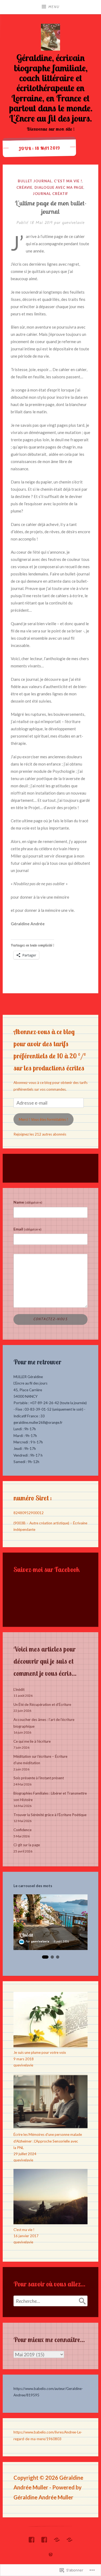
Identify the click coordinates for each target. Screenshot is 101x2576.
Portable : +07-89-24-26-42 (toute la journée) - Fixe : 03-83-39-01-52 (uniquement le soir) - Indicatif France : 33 (50, 1409)
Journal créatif (51, 194)
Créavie (24, 187)
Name (28, 1202)
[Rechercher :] (50, 2301)
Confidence (22, 1830)
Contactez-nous (50, 1319)
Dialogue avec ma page (59, 187)
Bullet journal (35, 181)
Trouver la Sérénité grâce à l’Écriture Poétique (50, 1815)
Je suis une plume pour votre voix (40, 2052)
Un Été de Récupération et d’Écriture (42, 1705)
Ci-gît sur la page (27, 1845)
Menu (54, 7)
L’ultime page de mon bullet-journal (51, 207)
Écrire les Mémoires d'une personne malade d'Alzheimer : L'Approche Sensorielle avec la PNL (48, 2141)
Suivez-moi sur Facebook (47, 1569)
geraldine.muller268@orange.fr (38, 1422)
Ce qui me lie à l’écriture (32, 1741)
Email (27, 1229)
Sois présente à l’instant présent (39, 1778)
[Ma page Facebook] (32, 2538)
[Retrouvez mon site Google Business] (57, 2538)
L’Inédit (19, 1689)
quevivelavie (73, 223)
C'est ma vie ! (68, 181)
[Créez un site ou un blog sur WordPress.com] (51, 2555)
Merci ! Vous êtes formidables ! (43, 1119)
